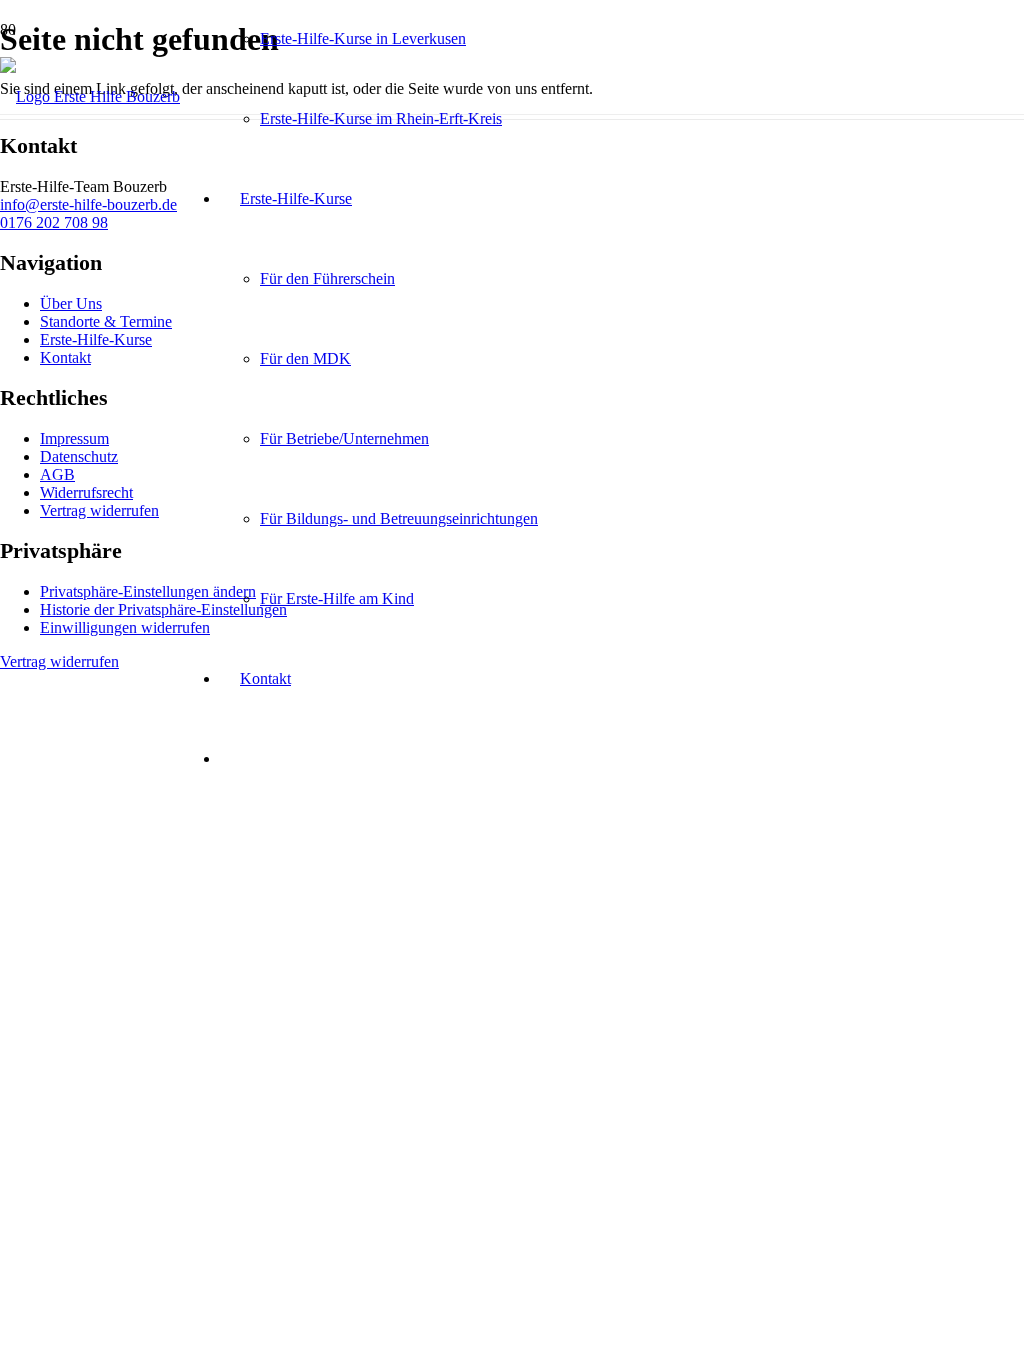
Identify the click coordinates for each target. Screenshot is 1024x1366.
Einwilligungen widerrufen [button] (125, 627)
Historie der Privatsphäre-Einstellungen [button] (163, 609)
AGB (57, 474)
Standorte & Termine (106, 321)
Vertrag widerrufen (99, 510)
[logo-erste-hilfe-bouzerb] (90, 96)
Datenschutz (79, 456)
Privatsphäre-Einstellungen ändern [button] (148, 591)
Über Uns (71, 303)
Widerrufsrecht (86, 492)
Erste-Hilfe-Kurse (96, 339)
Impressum (74, 438)
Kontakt (65, 357)
